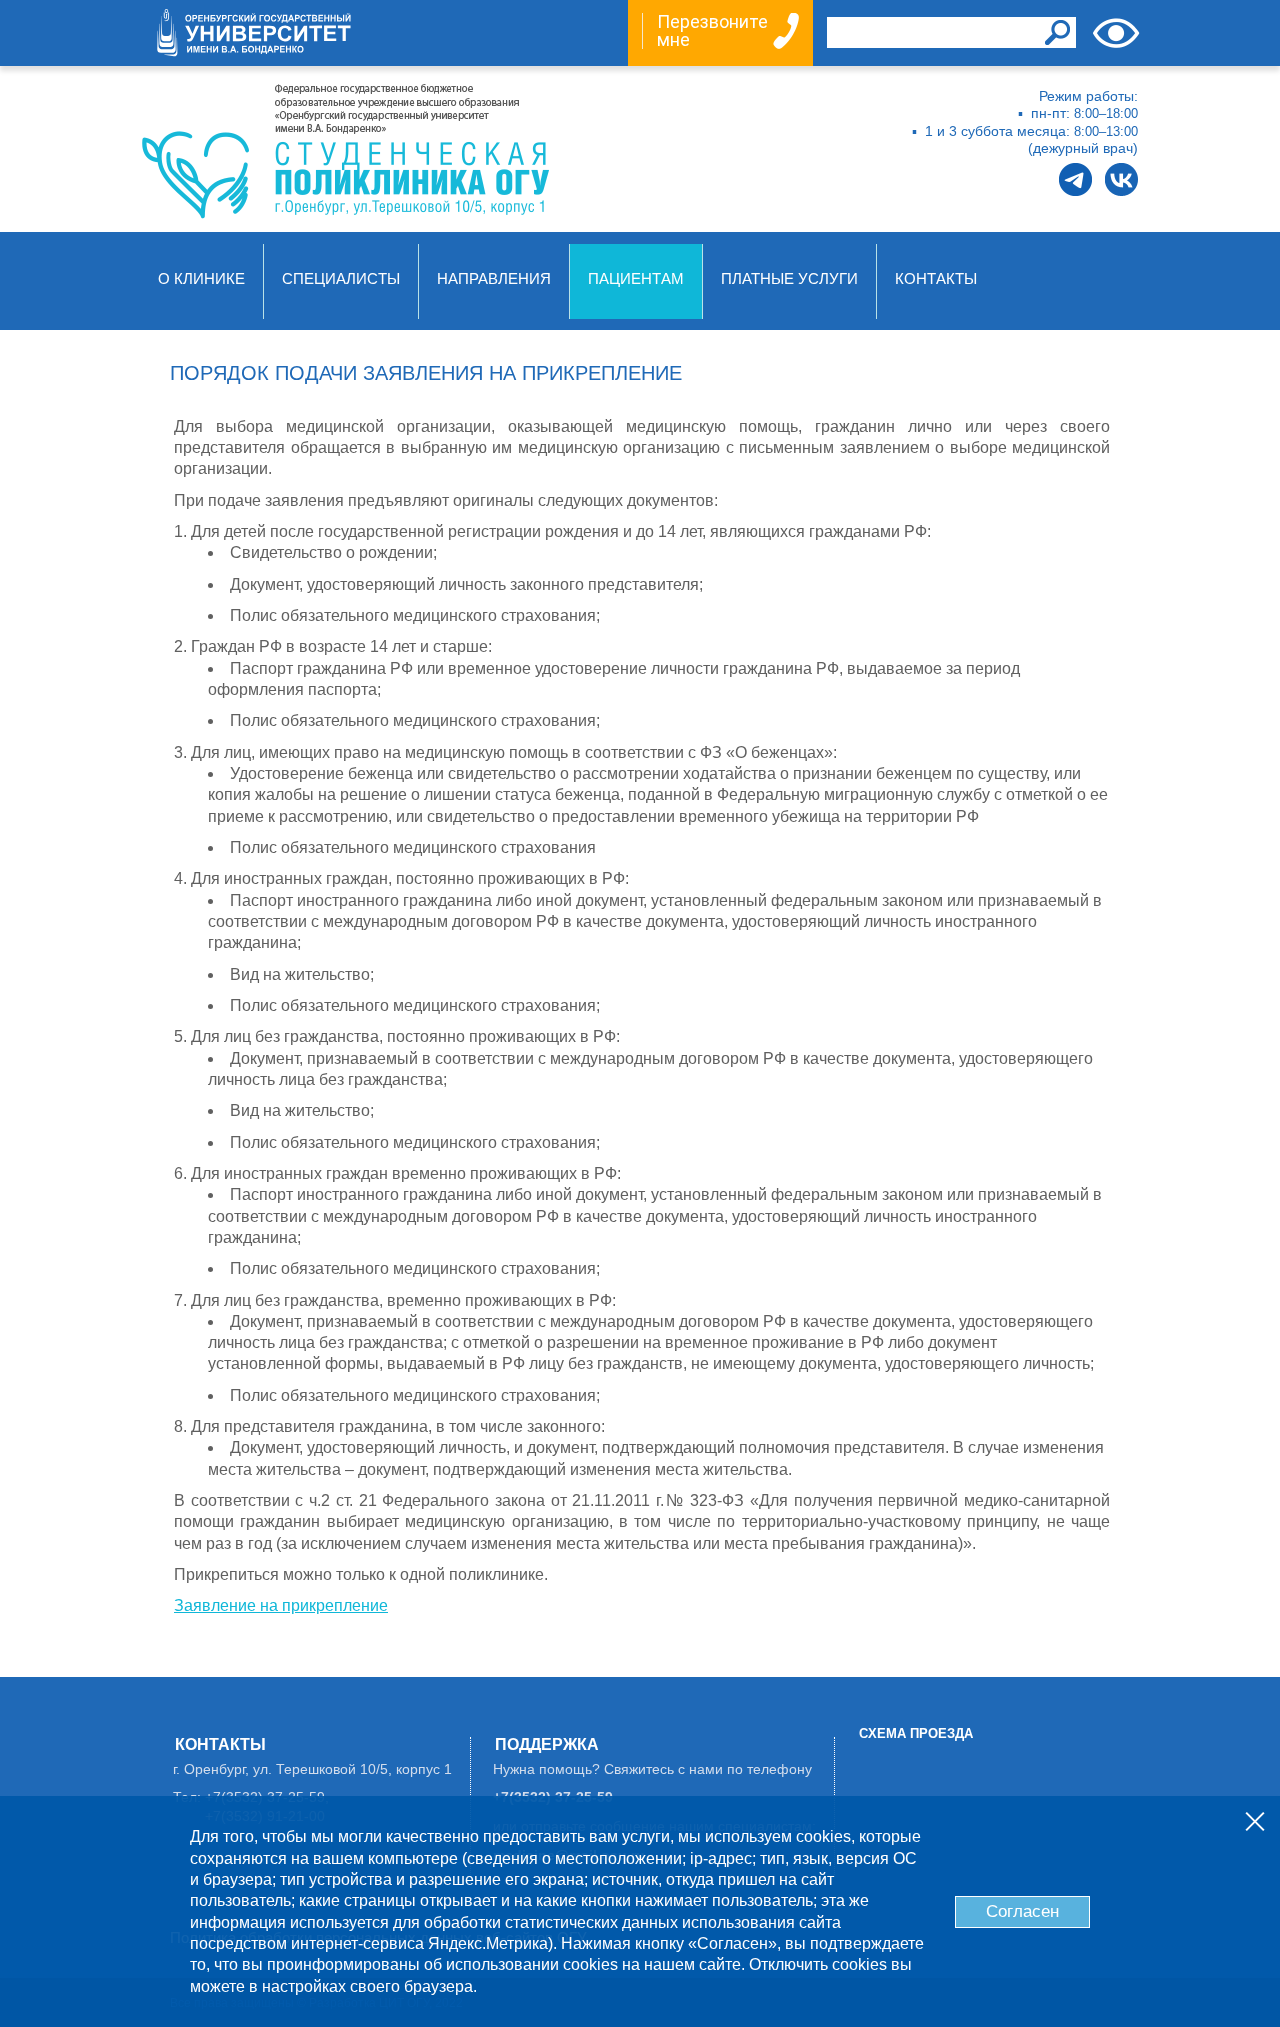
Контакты (936, 279)
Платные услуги (789, 279)
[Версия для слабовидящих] (1116, 33)
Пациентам (636, 279)
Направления (494, 279)
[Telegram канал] (1075, 179)
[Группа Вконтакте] (1121, 179)
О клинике (201, 279)
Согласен (1022, 1911)
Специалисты (341, 279)
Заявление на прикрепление (281, 1605)
